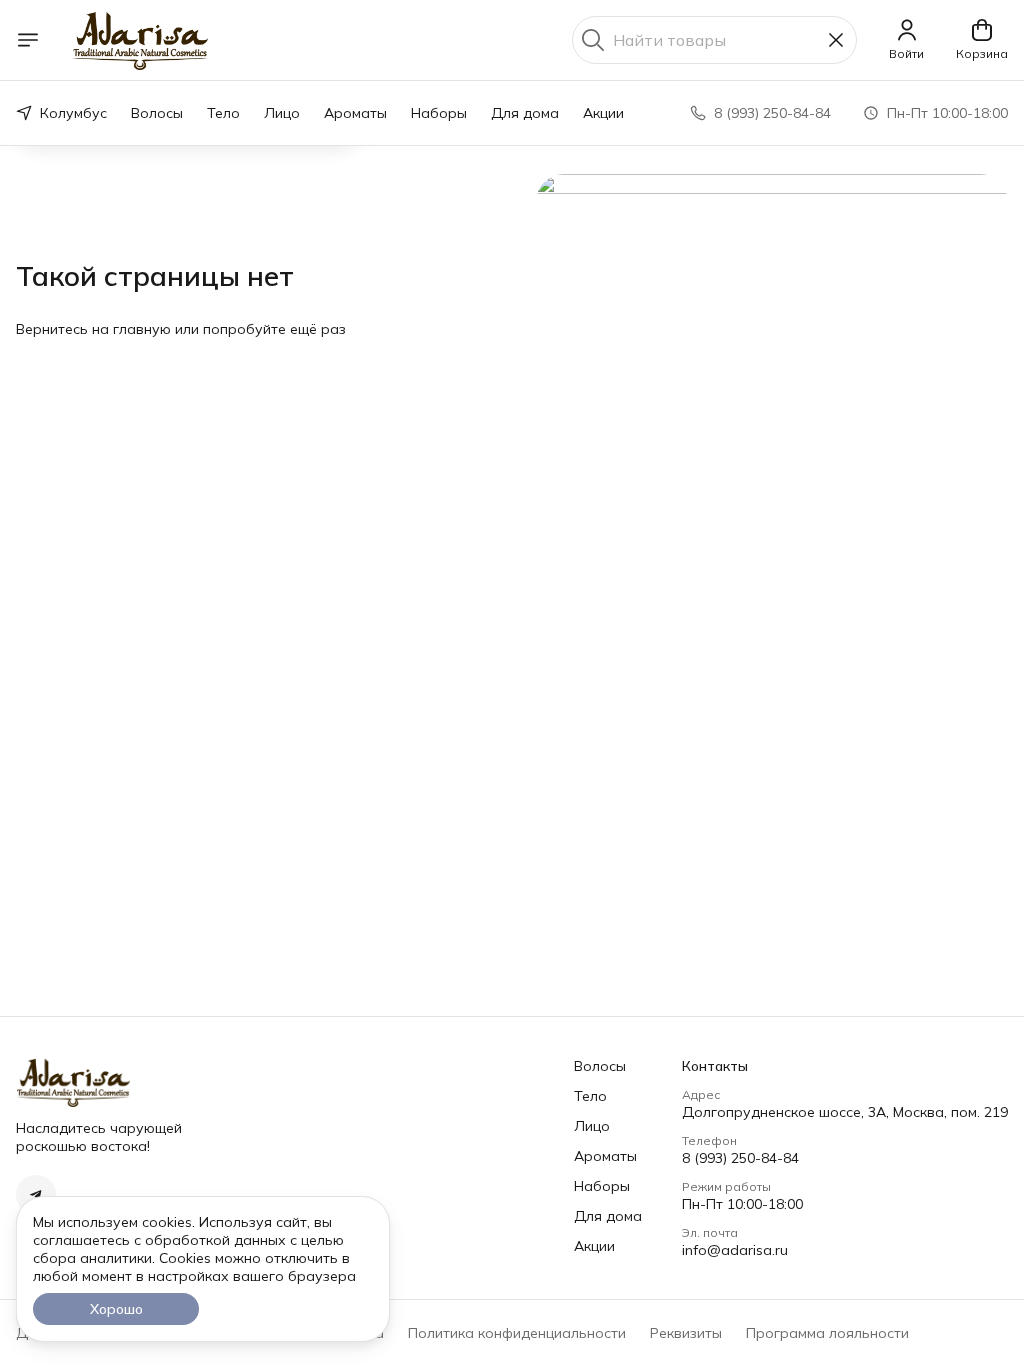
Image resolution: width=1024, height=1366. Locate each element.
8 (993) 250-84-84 (740, 1158)
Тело (223, 113)
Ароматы (355, 113)
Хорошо (116, 1309)
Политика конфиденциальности (517, 1333)
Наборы (439, 113)
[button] (36, 1195)
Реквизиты (686, 1333)
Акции (603, 113)
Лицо (282, 113)
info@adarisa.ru (735, 1250)
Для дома (525, 113)
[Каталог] (28, 40)
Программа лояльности (827, 1333)
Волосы (157, 113)
